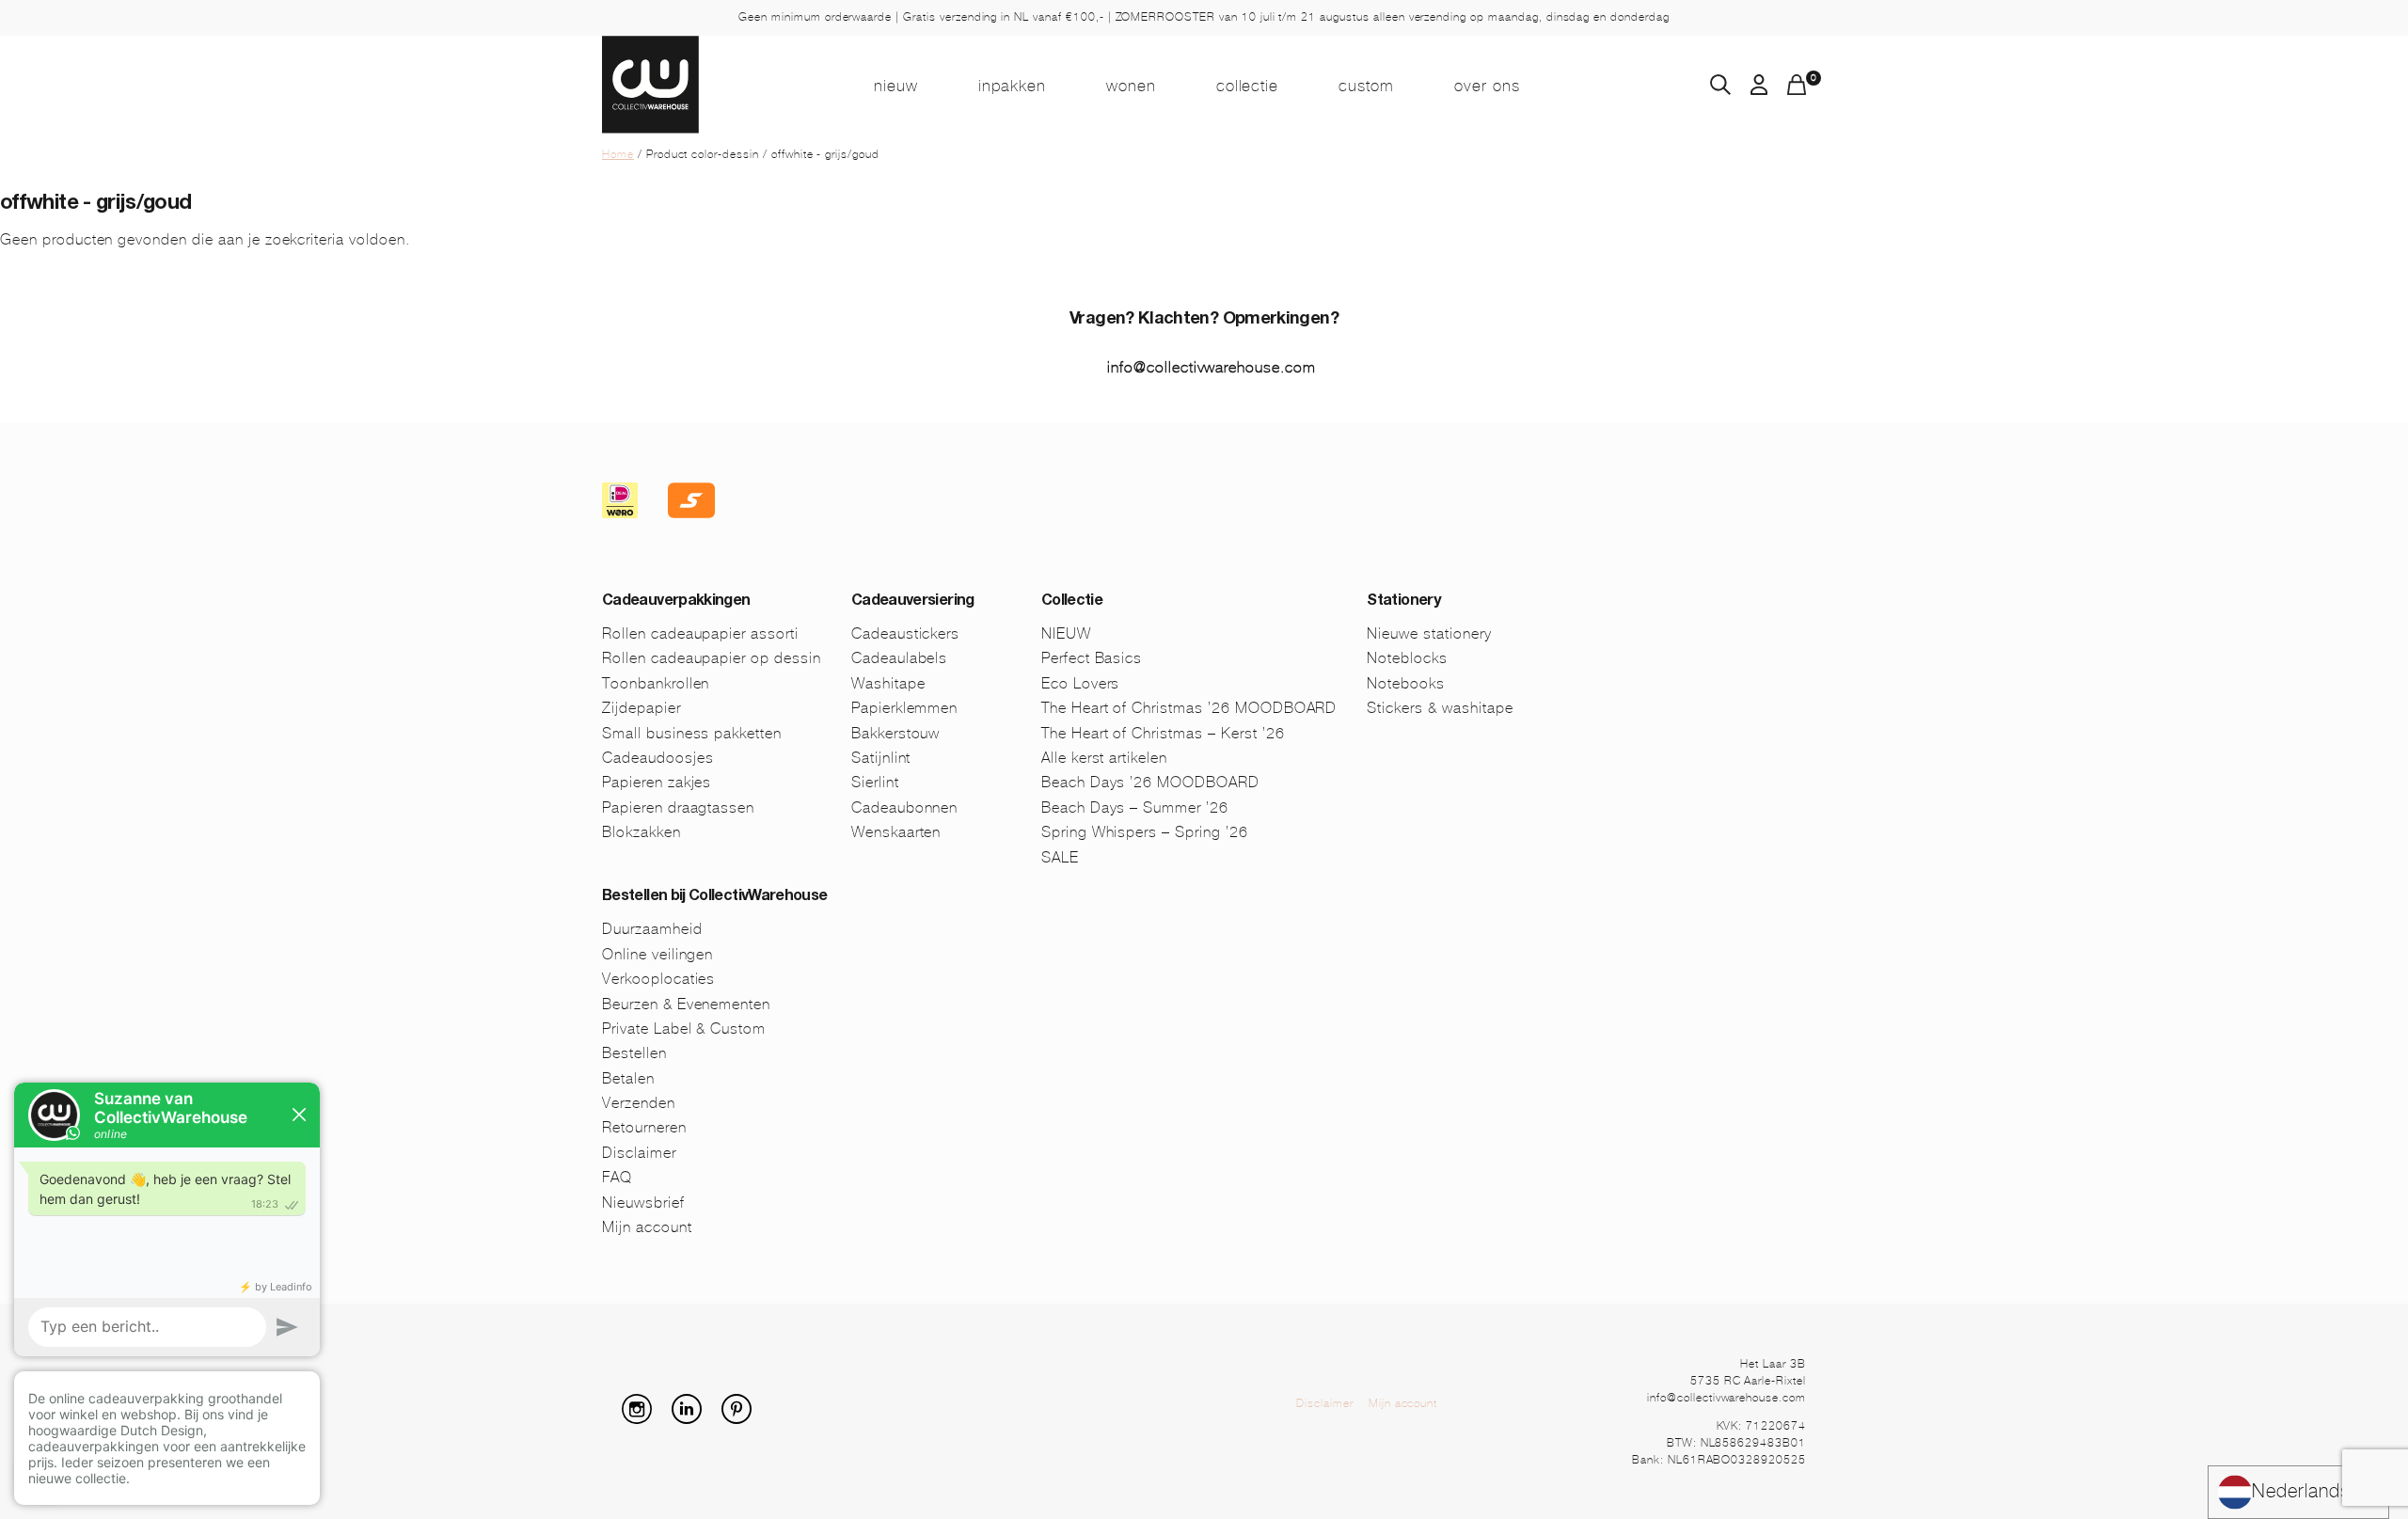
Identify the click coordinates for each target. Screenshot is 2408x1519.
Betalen (628, 1078)
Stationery (1403, 602)
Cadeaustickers (905, 633)
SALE (1060, 857)
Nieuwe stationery (1429, 633)
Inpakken (1012, 86)
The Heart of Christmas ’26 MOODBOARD (1189, 708)
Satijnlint (881, 758)
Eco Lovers (1081, 683)
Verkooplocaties (658, 979)
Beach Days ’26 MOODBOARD (1150, 782)
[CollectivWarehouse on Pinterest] (744, 1419)
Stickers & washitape (1440, 708)
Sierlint (875, 782)
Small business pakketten (692, 733)
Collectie (1248, 86)
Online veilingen (657, 954)
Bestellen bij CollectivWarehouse (715, 897)
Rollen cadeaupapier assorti (700, 633)
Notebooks (1406, 683)
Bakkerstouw (896, 733)
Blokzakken (642, 832)
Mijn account (647, 1227)
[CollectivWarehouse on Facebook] (610, 1419)
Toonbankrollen (656, 683)
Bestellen (634, 1053)
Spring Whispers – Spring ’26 (1145, 832)
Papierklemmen (904, 708)
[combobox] (2298, 1492)
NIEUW (896, 86)
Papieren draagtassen (678, 807)
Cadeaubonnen (905, 807)
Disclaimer (639, 1153)
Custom (1366, 86)
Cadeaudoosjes (657, 758)
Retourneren (644, 1127)
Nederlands (2301, 1491)
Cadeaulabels (900, 658)
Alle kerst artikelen (1104, 758)
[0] (1797, 90)
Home (618, 154)
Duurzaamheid (652, 929)
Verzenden (639, 1103)
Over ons (1487, 86)
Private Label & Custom (684, 1028)
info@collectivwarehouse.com (1212, 367)
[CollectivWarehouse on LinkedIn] (694, 1419)
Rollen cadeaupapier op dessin (712, 658)
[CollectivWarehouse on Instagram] (644, 1419)
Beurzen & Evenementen (686, 1004)
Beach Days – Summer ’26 (1135, 807)
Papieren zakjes (657, 782)
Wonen (1131, 86)
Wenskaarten (896, 832)
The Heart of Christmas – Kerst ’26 (1163, 733)
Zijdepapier (642, 708)
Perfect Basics (1092, 658)
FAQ (617, 1177)
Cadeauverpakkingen (676, 602)
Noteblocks (1407, 658)
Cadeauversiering (913, 602)
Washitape (888, 683)
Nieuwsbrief (643, 1203)
